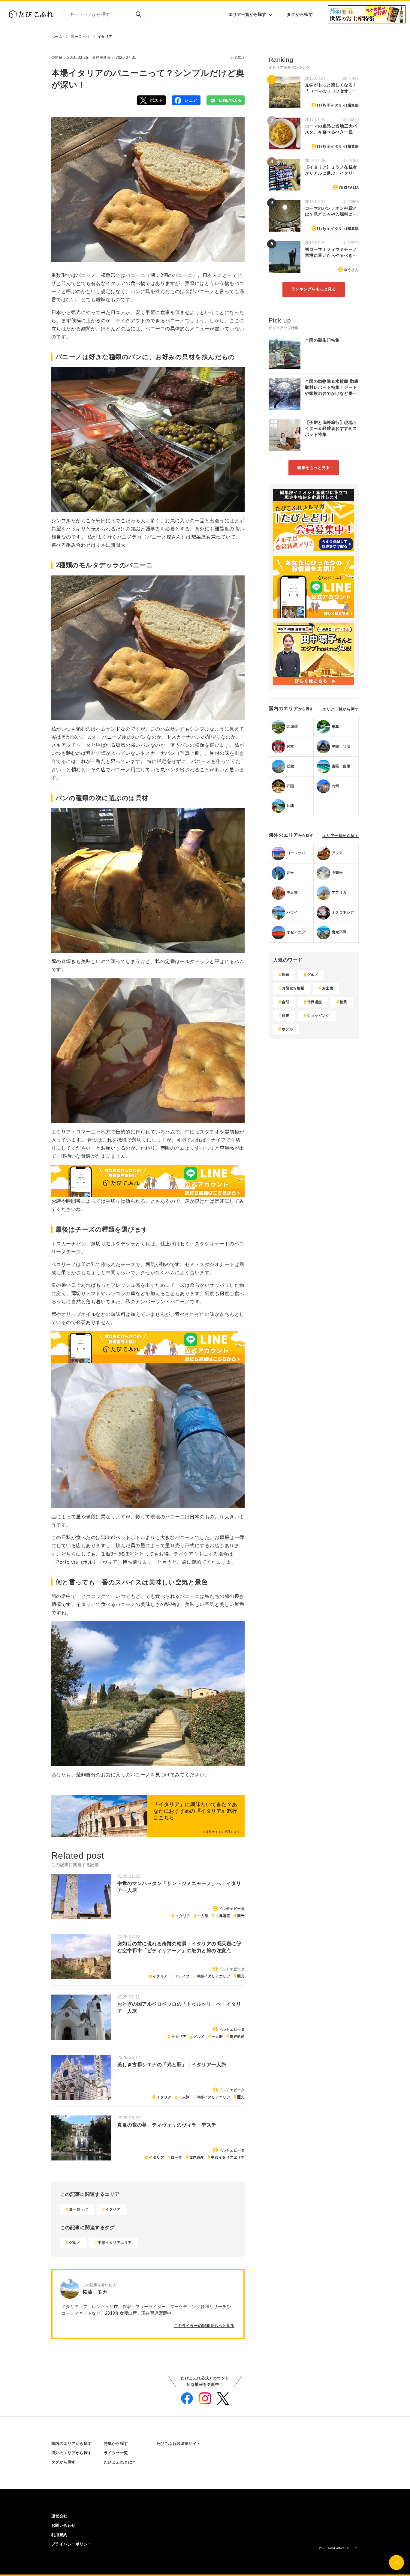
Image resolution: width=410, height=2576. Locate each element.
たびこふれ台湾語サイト (179, 2444)
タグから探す (300, 14)
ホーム (57, 37)
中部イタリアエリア (213, 1976)
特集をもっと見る (314, 468)
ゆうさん (351, 270)
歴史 (241, 2097)
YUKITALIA (349, 188)
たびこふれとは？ (120, 2462)
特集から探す (116, 2444)
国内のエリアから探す (72, 2444)
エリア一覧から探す (247, 14)
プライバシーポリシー (72, 2544)
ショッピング (318, 1016)
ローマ (176, 2157)
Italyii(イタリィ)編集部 (338, 105)
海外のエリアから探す (72, 2453)
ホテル (287, 1029)
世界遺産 (223, 1916)
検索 (138, 14)
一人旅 (203, 1916)
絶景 (344, 1002)
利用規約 (59, 2535)
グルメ (199, 2037)
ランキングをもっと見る (314, 289)
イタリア (105, 37)
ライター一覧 (116, 2453)
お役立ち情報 (293, 988)
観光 (241, 1916)
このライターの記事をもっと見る (204, 2326)
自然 (286, 1002)
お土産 (328, 988)
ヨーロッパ (80, 37)
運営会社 (59, 2516)
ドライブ (182, 1976)
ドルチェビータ (232, 1909)
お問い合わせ (63, 2525)
